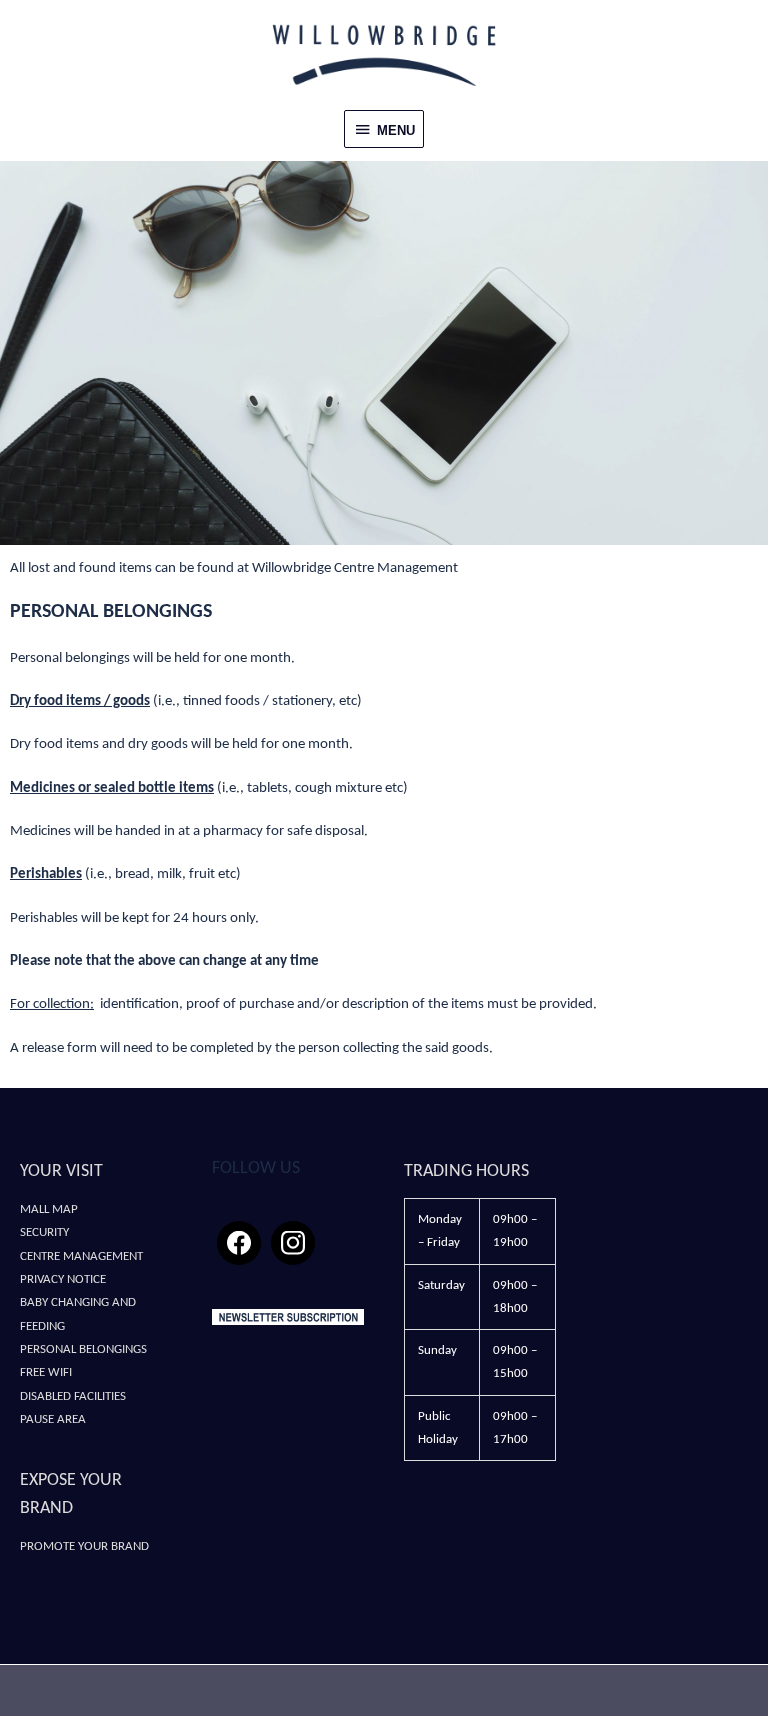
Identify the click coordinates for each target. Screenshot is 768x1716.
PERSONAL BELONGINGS (83, 1349)
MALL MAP (49, 1209)
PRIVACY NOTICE (63, 1279)
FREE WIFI (46, 1372)
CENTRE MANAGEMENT (81, 1256)
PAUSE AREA (53, 1419)
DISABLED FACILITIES (73, 1396)
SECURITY (44, 1232)
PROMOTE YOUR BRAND (84, 1546)
